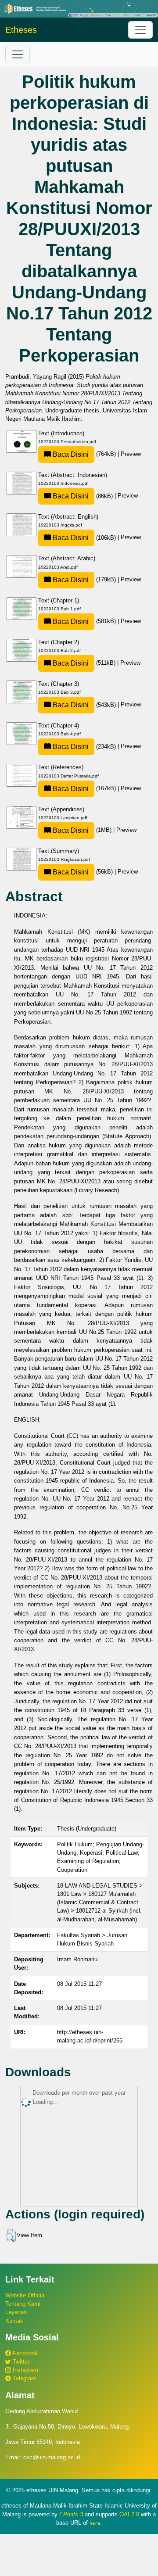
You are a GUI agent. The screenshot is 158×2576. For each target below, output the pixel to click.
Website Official (25, 2295)
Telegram (23, 2378)
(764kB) (84, 454)
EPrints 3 (71, 2514)
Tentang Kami (23, 2304)
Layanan (16, 2312)
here (95, 2523)
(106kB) (84, 538)
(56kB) (83, 872)
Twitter (20, 2362)
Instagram (25, 2370)
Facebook (24, 2353)
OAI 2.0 (129, 2514)
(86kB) (83, 496)
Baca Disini (70, 454)
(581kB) (84, 621)
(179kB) (84, 579)
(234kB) (84, 747)
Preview (131, 454)
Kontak (14, 2321)
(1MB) (82, 830)
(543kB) (84, 705)
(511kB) (84, 663)
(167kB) (84, 788)
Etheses (21, 30)
